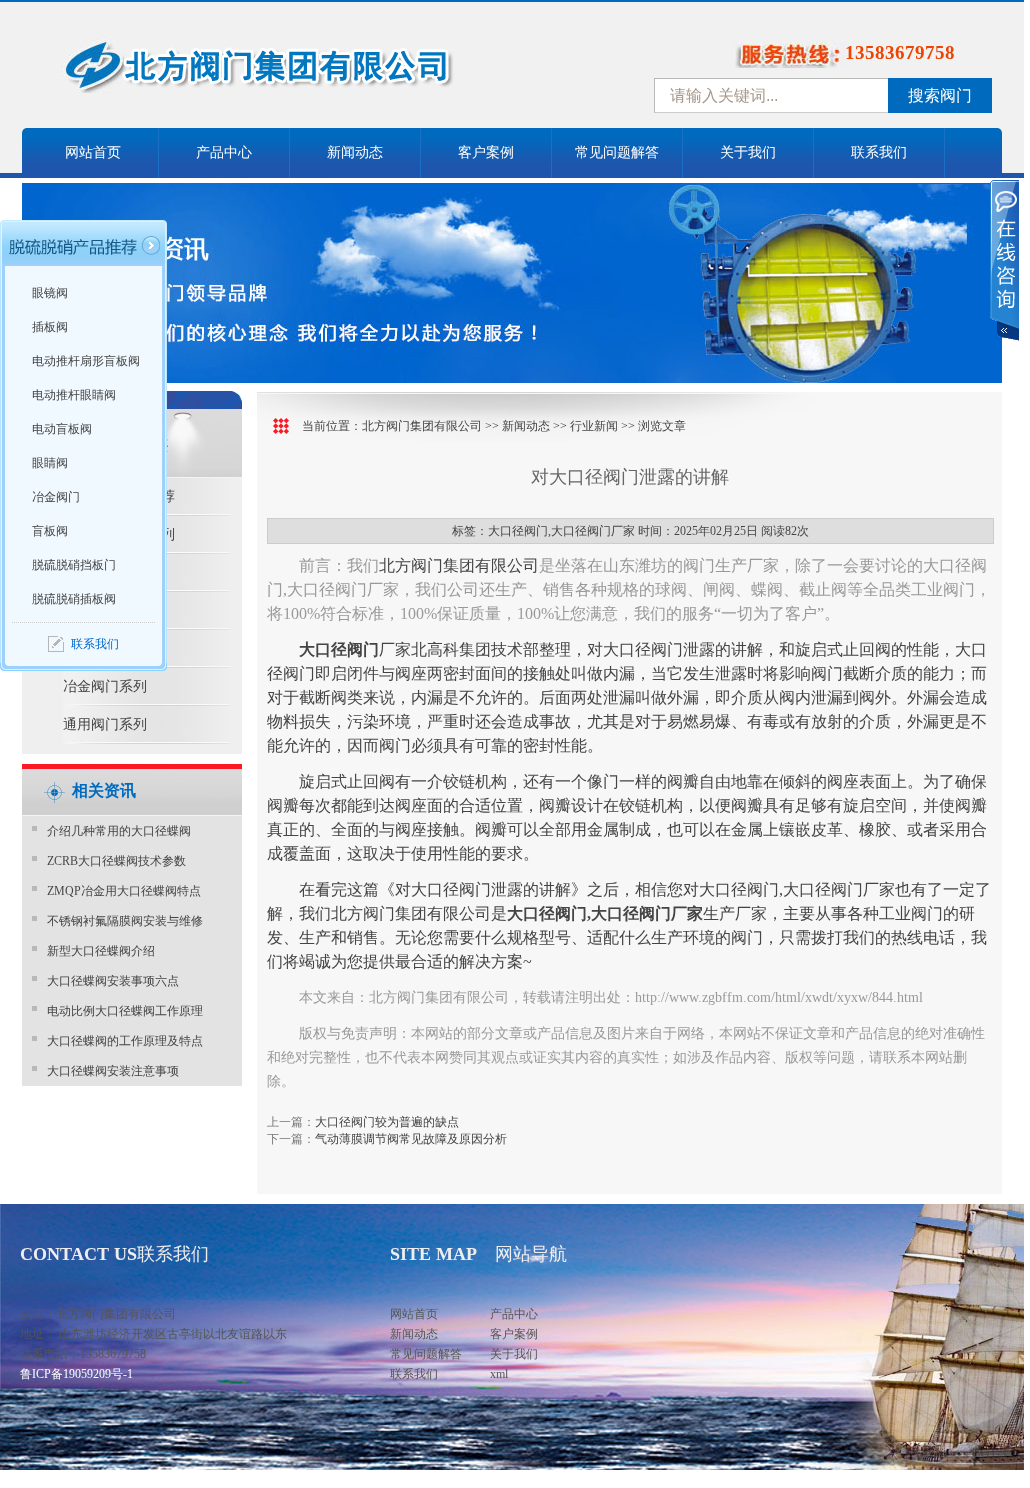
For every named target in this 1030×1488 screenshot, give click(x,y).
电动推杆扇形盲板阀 (86, 361)
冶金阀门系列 (105, 686)
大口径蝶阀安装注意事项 (113, 1071)
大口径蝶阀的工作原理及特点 (125, 1041)
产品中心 (224, 152)
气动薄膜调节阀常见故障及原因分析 (411, 1139)
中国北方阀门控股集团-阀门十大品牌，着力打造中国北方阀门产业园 (312, 73)
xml (499, 1374)
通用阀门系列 (105, 724)
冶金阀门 (56, 497)
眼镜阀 (50, 293)
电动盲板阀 (62, 429)
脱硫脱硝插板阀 (74, 599)
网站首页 (93, 152)
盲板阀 (50, 531)
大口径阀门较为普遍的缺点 (387, 1122)
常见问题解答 (617, 152)
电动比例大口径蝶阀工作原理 (125, 1011)
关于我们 (748, 152)
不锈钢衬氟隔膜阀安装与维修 (125, 921)
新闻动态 (355, 152)
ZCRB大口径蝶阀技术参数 (116, 861)
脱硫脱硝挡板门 (74, 565)
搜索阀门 (940, 95)
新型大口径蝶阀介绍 (101, 951)
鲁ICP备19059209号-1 (76, 1374)
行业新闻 (594, 426)
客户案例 (486, 152)
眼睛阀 (50, 463)
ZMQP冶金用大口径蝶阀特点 (124, 891)
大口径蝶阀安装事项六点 (113, 981)
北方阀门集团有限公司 (422, 426)
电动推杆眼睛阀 (74, 395)
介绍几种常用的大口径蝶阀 (119, 831)
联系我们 (879, 152)
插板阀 (50, 327)
